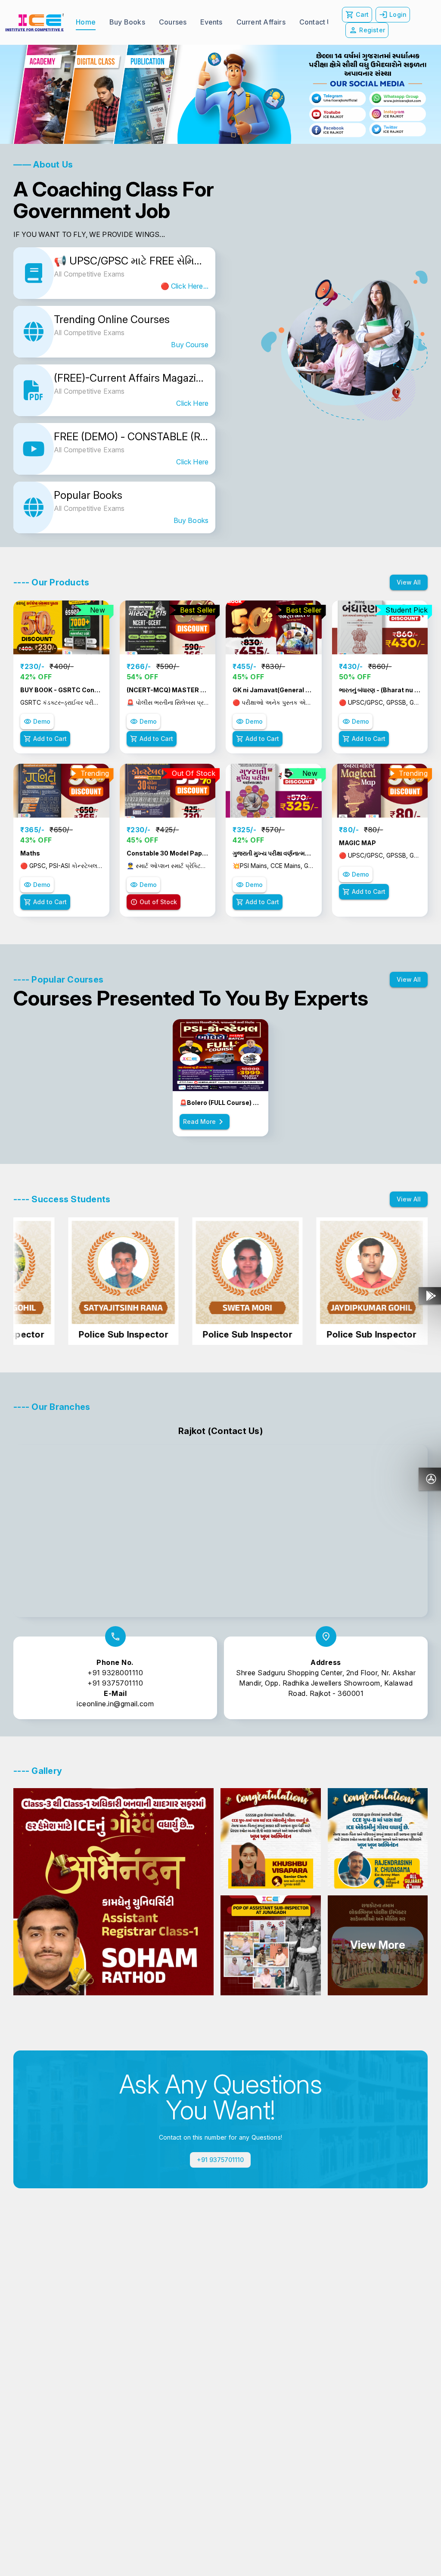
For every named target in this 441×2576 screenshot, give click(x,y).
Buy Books (191, 520)
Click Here (192, 403)
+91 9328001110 (115, 1673)
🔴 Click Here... (185, 286)
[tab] (86, 22)
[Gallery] (220, 94)
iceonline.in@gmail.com (115, 1704)
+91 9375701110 (115, 1683)
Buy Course (190, 345)
